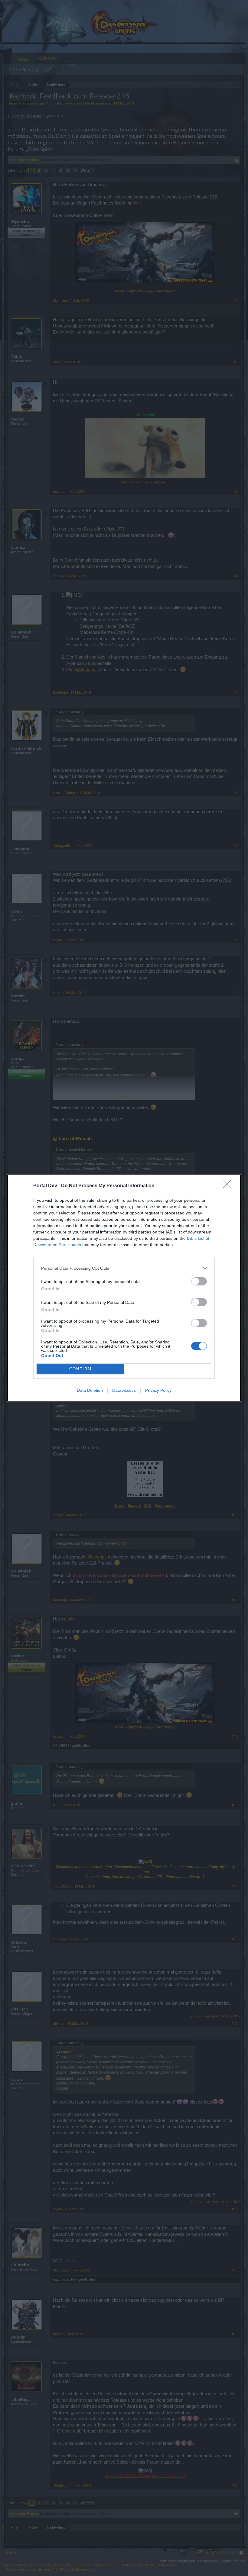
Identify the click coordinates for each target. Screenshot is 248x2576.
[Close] (229, 1186)
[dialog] (124, 1288)
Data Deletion (90, 1390)
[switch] (199, 1281)
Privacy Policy (158, 1390)
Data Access (124, 1390)
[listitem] (124, 1268)
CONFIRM (80, 1369)
